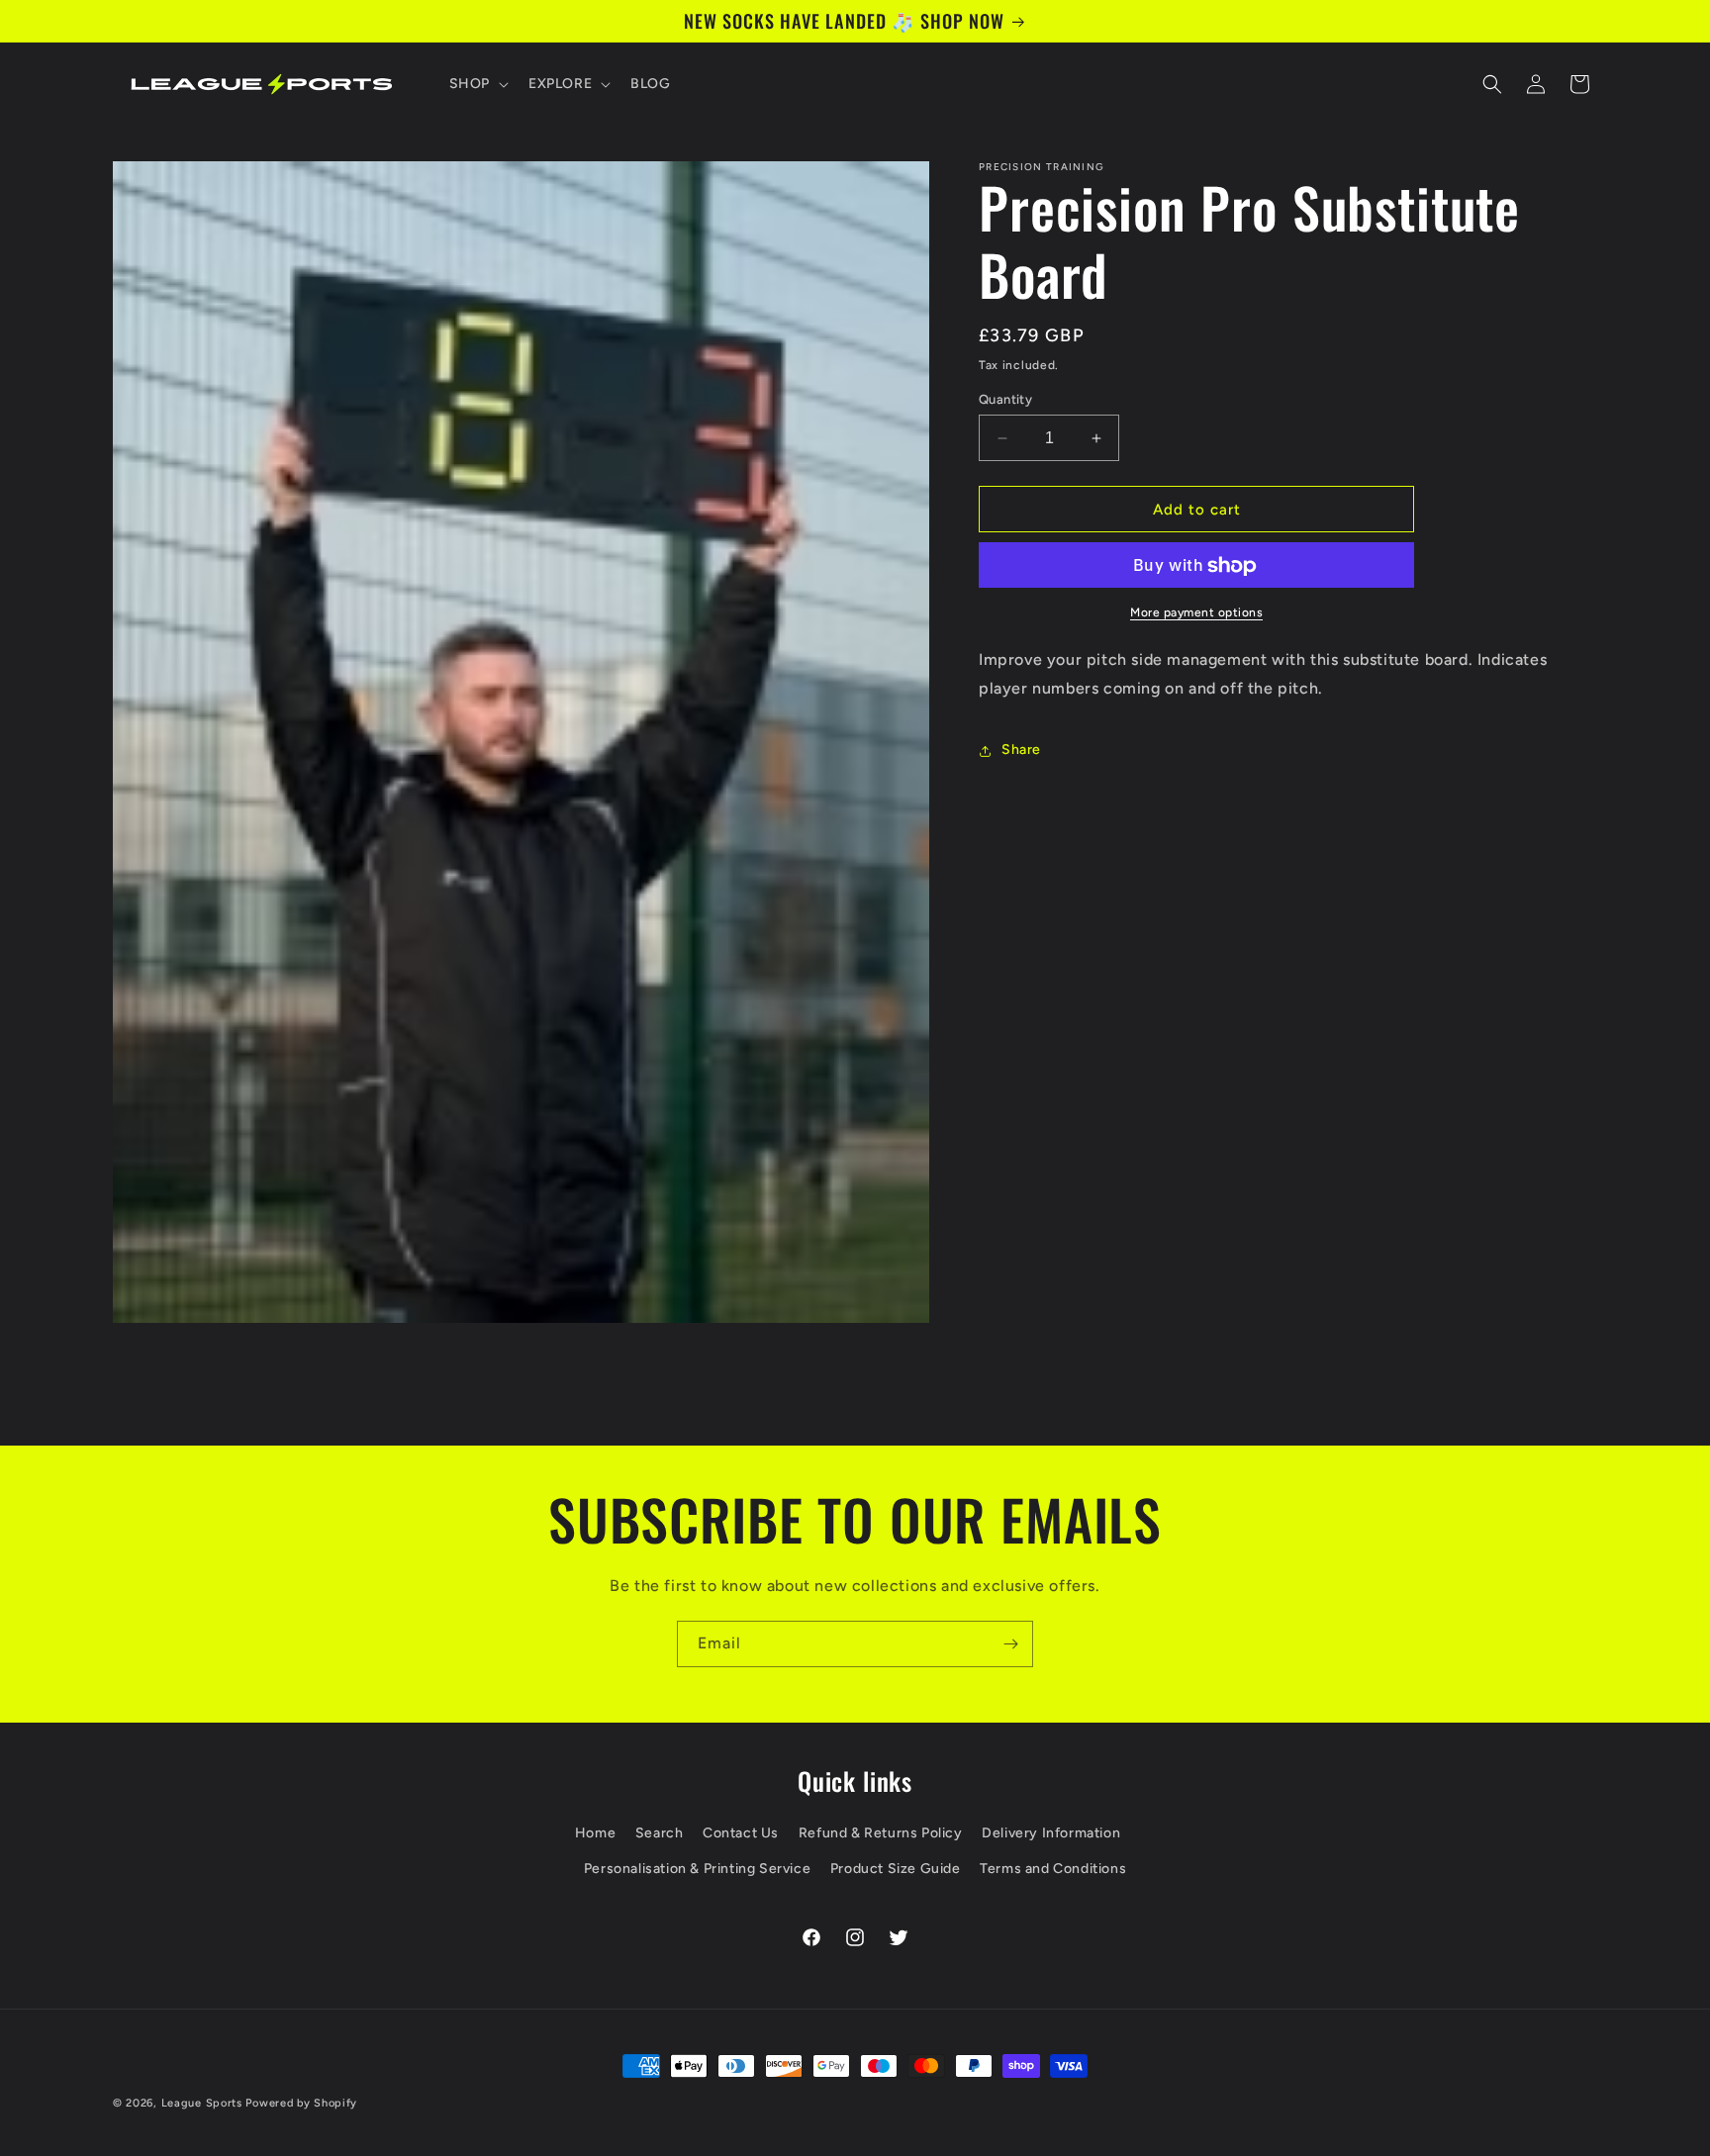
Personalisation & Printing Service (697, 1868)
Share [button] (1021, 750)
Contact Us (741, 1833)
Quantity (1005, 399)
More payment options (1196, 613)
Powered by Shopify (301, 2103)
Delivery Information (1051, 1833)
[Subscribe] (1010, 1644)
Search (660, 1833)
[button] (477, 84)
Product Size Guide (896, 1868)
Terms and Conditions (1053, 1868)
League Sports (202, 2103)
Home (595, 1833)
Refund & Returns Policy (881, 1833)
